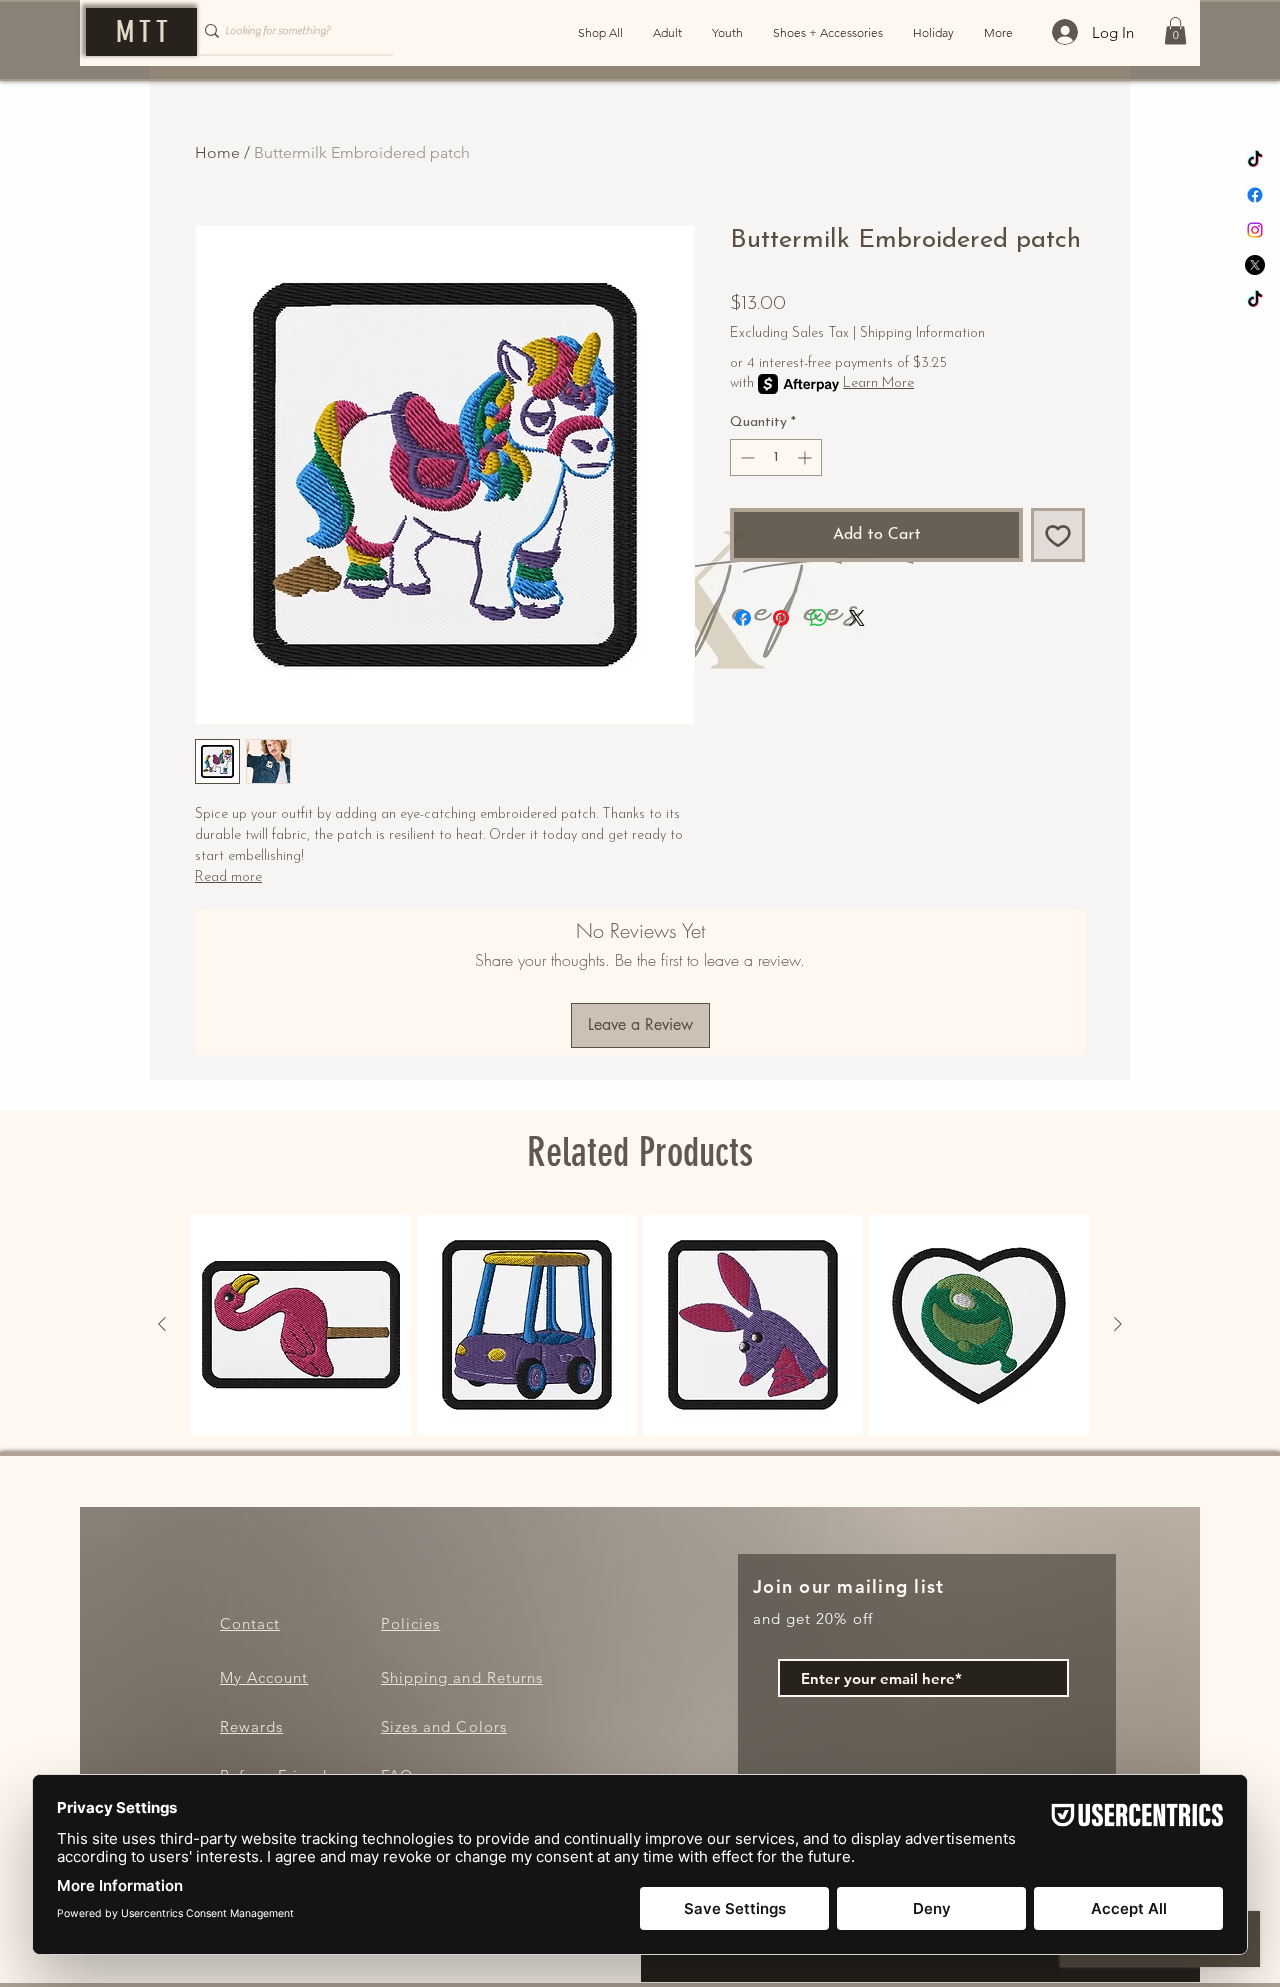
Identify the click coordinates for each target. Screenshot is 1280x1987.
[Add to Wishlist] (1058, 535)
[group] (640, 1325)
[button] (1175, 30)
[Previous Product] (162, 1324)
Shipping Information (922, 333)
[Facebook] (1255, 195)
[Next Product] (1118, 1324)
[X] (1255, 265)
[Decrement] (745, 457)
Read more (228, 877)
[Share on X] (857, 618)
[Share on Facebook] (743, 618)
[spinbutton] (776, 457)
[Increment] (806, 457)
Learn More (878, 383)
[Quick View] (301, 1325)
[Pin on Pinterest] (781, 618)
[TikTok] (1255, 160)
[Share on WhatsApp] (819, 618)
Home (217, 152)
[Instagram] (1255, 230)
